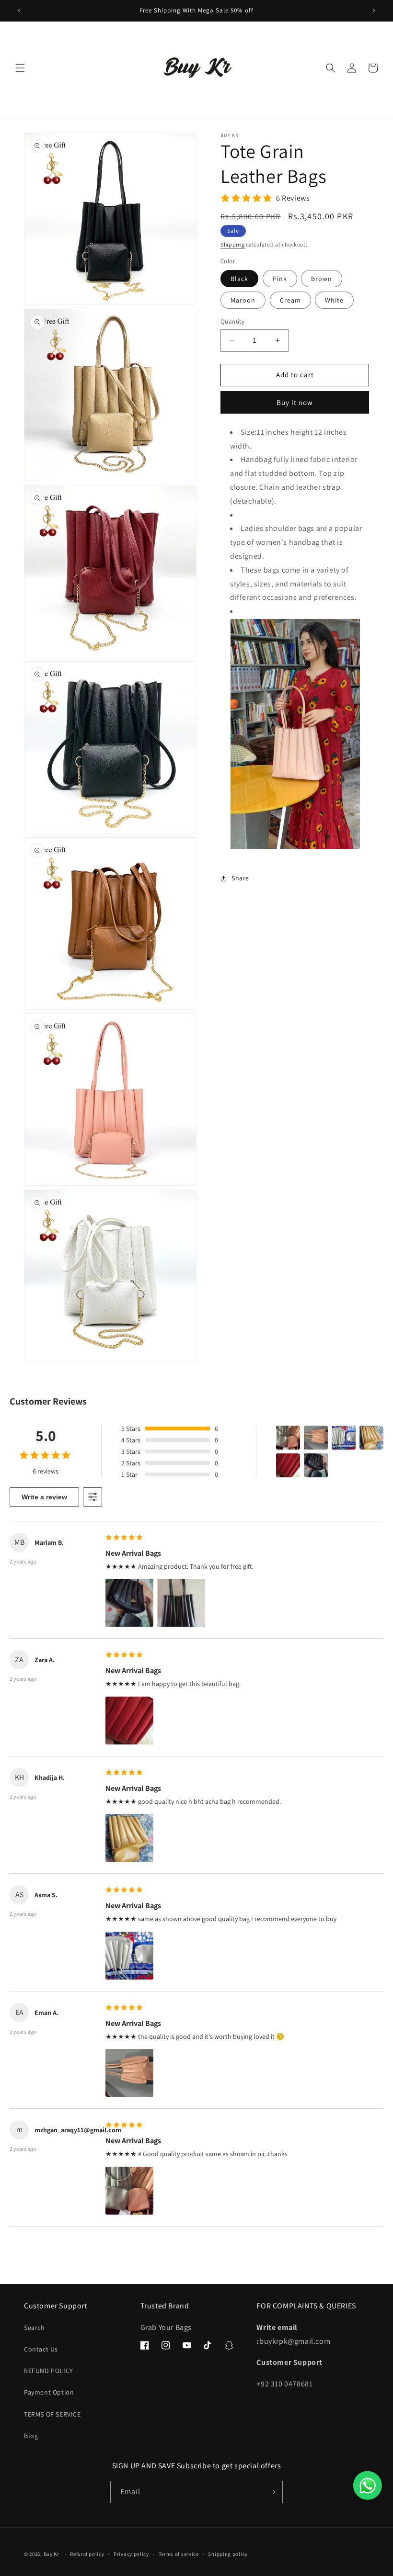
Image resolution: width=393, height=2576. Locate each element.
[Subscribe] (272, 2492)
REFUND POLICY (49, 2371)
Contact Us (41, 2349)
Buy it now (295, 402)
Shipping (233, 244)
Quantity (232, 321)
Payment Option (49, 2392)
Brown (322, 279)
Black (239, 279)
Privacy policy (131, 2554)
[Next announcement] (374, 11)
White (334, 300)
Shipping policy (228, 2554)
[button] (20, 68)
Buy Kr (52, 2554)
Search (35, 2328)
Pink (280, 279)
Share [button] (240, 878)
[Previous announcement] (19, 11)
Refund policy (87, 2554)
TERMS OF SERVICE (52, 2414)
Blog (31, 2436)
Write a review (44, 1497)
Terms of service (179, 2554)
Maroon (243, 300)
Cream (290, 300)
